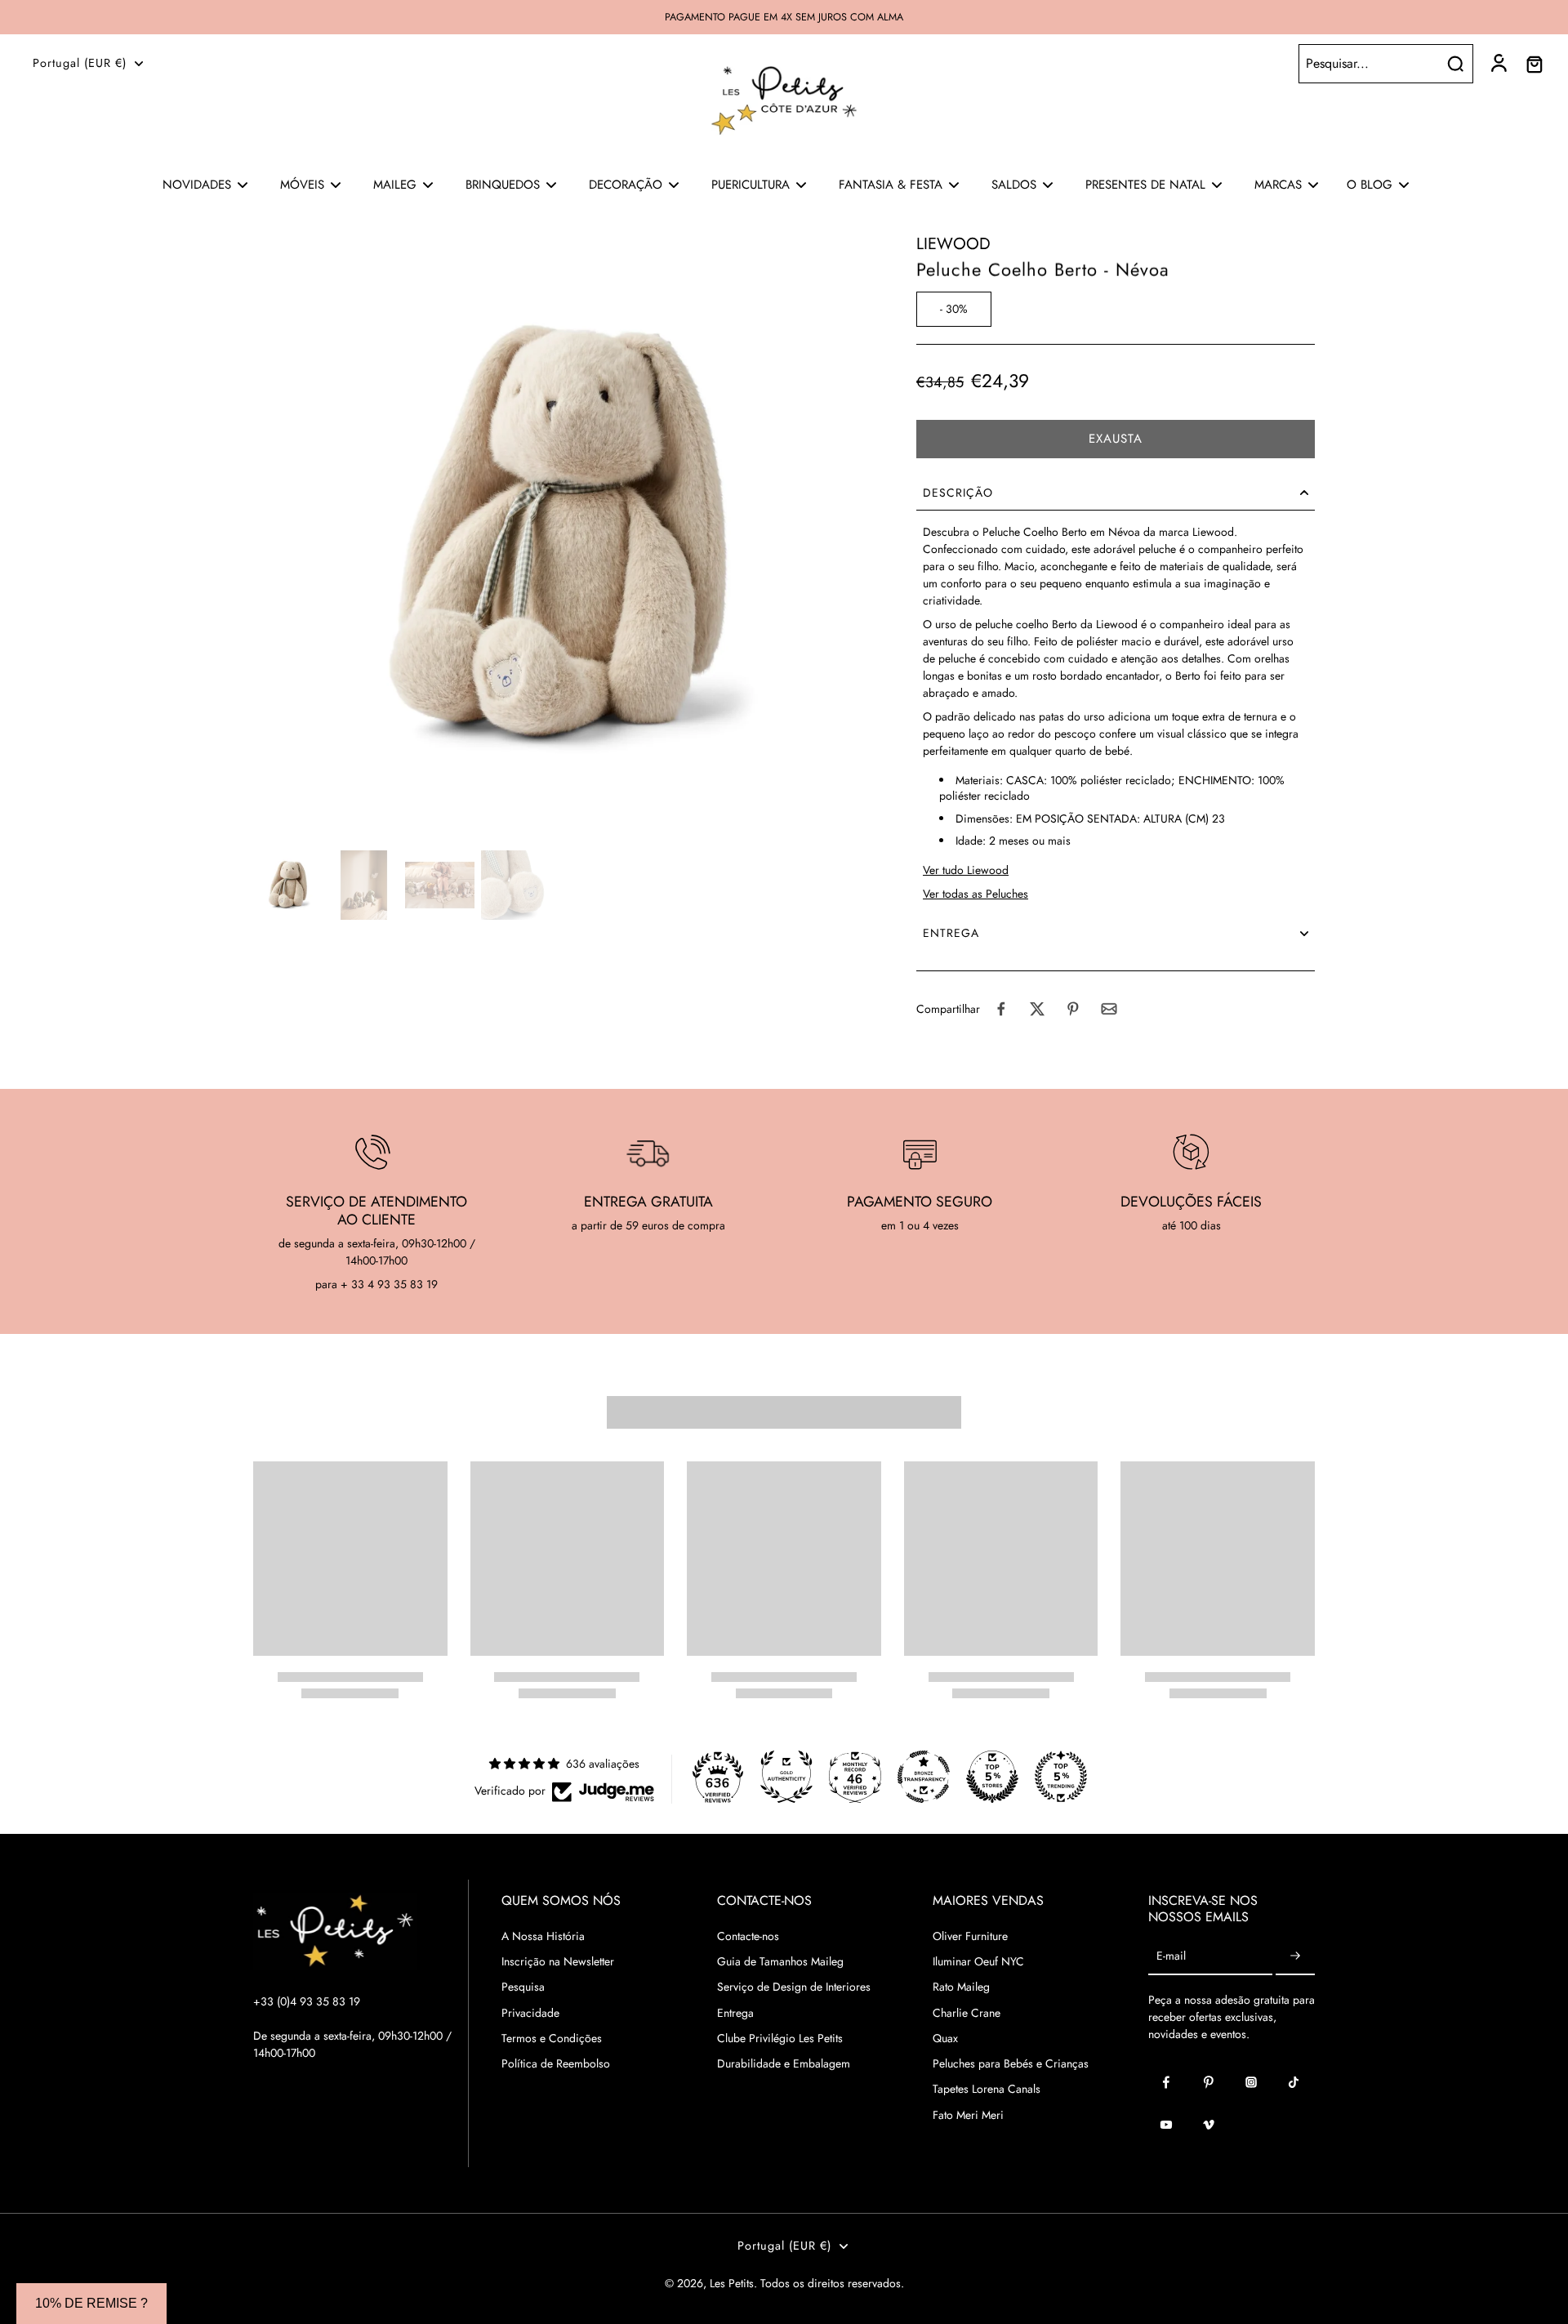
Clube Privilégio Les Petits (780, 2039)
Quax (945, 2039)
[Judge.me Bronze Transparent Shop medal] (924, 1777)
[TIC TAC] (1294, 2082)
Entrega (735, 2013)
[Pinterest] (1209, 2082)
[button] (1116, 439)
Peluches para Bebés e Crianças (1011, 2064)
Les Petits (732, 2283)
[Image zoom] (559, 538)
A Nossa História (543, 1936)
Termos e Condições (552, 2039)
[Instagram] (1251, 2082)
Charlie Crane (967, 2013)
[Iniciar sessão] (1498, 64)
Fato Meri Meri (968, 2115)
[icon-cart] (1534, 64)
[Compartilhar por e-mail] (1109, 1009)
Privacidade (530, 2013)
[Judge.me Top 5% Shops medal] (992, 1777)
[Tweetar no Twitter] (1037, 1009)
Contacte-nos (748, 1936)
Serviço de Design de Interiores (794, 1987)
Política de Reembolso (556, 2064)
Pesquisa (523, 1987)
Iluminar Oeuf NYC (978, 1962)
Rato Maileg (961, 1987)
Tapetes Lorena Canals (987, 2089)
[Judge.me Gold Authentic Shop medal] (786, 1777)
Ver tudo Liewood (966, 870)
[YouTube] (1166, 2125)
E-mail (1171, 1957)
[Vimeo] (1209, 2125)
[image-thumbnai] (288, 885)
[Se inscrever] (1295, 1957)
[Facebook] (1166, 2082)
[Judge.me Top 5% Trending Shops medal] (1061, 1777)
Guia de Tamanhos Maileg (780, 1962)
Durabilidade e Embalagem (784, 2064)
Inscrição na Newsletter (558, 1962)
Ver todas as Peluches (976, 894)
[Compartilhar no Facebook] (1001, 1009)
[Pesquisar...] (1455, 64)
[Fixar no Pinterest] (1073, 1009)
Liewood (953, 244)
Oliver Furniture (970, 1936)
